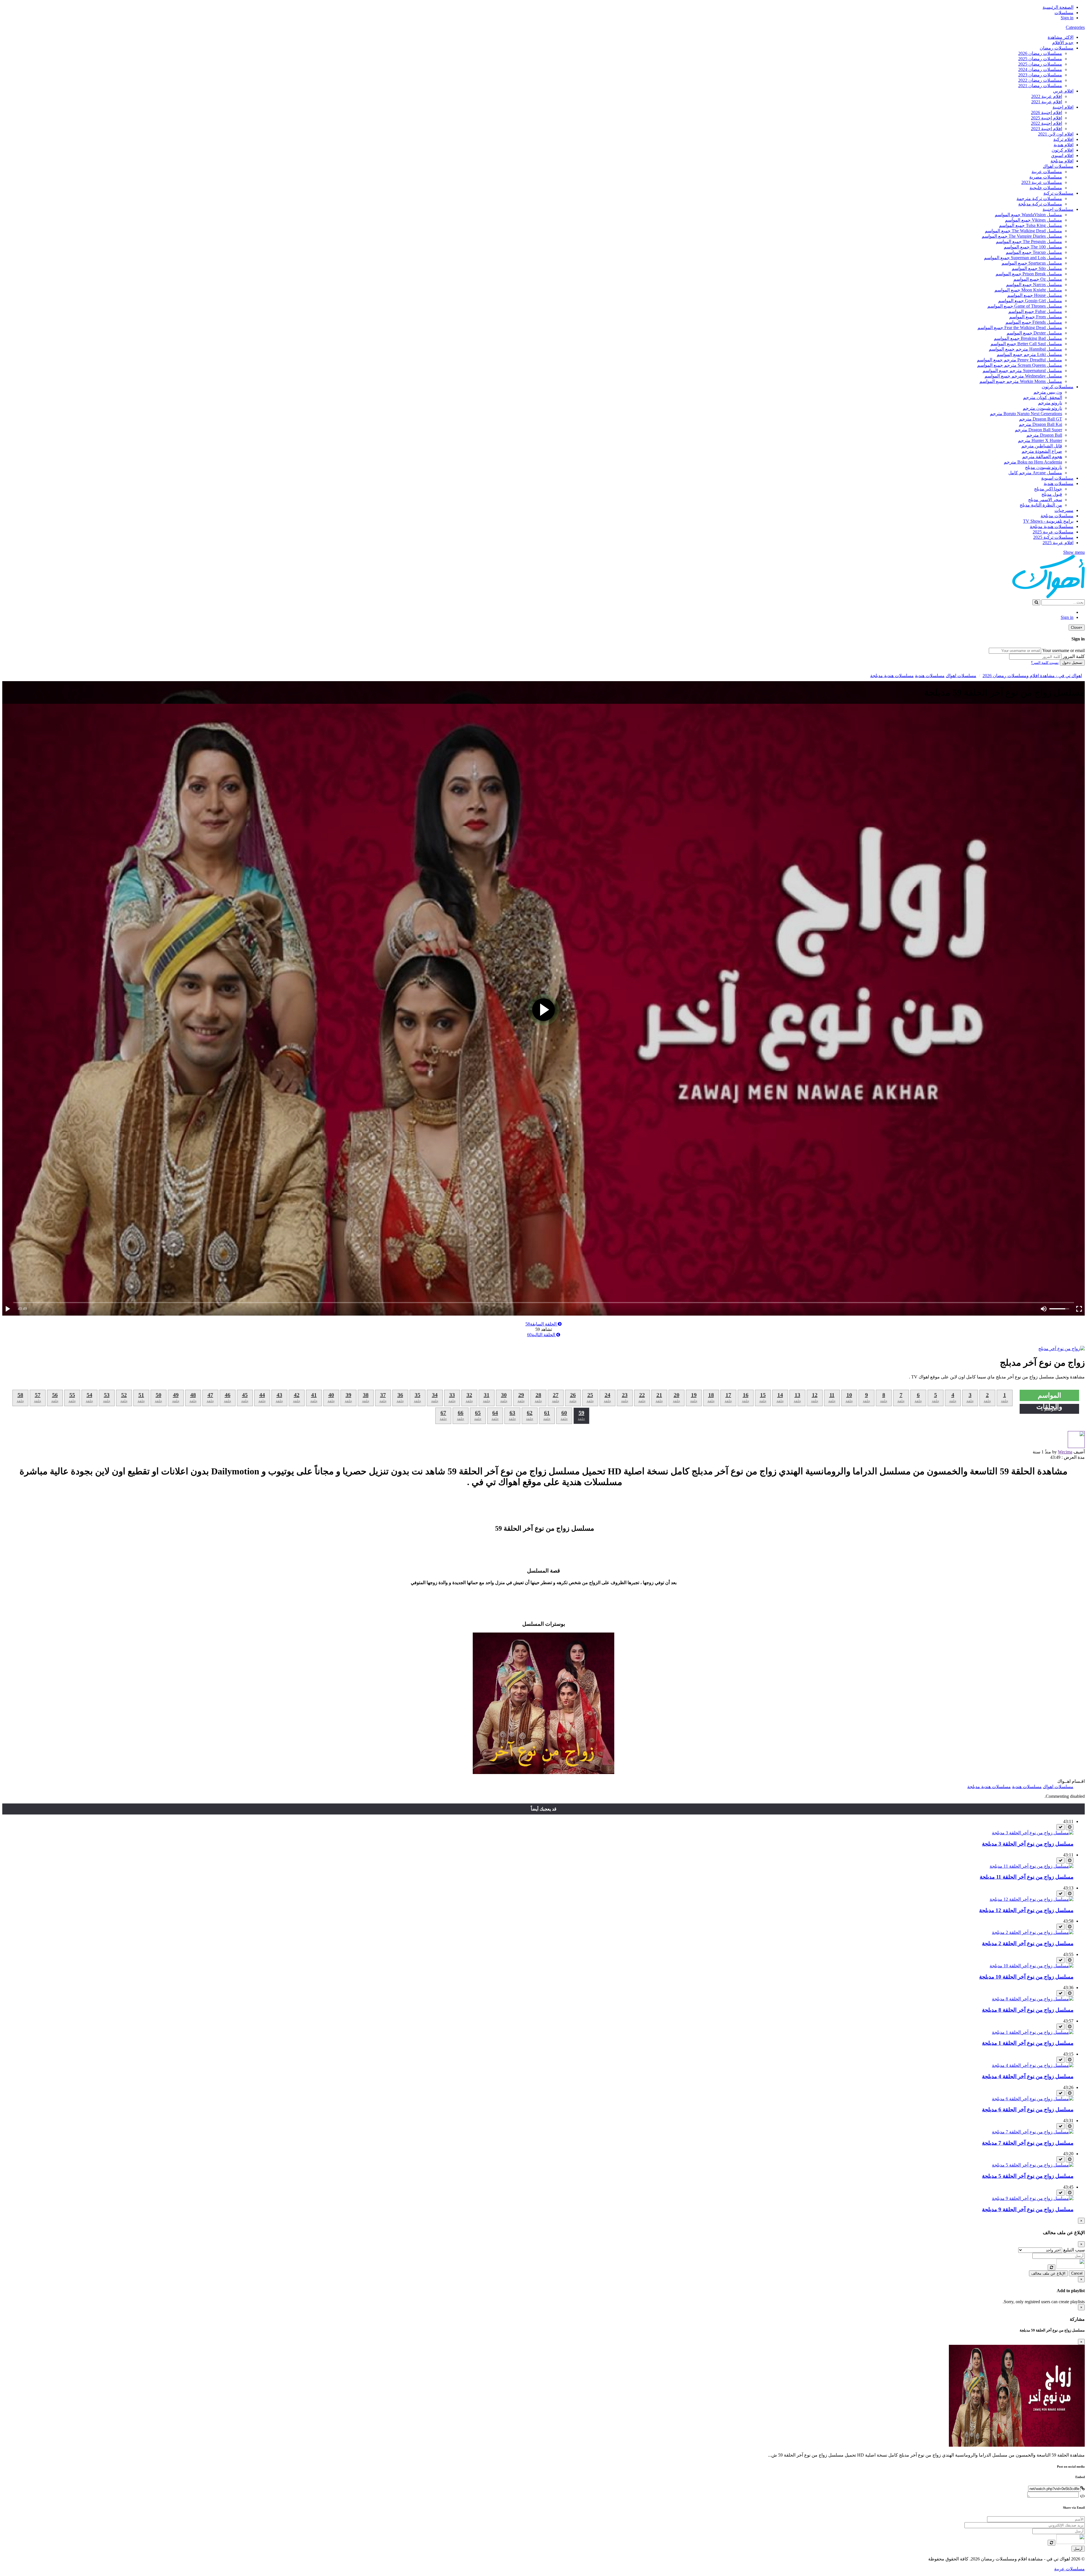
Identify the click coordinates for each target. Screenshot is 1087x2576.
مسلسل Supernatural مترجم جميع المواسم (1022, 371)
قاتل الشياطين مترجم (1042, 446)
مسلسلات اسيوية (1057, 478)
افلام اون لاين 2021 (1056, 134)
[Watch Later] (1070, 1827)
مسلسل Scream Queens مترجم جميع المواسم (1020, 365)
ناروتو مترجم (1050, 403)
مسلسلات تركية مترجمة (1039, 199)
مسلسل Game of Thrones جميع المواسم (1025, 306)
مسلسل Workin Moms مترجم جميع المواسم (1021, 381)
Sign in (1067, 18)
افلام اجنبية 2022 (1047, 123)
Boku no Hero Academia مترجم (1033, 462)
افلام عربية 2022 (1047, 96)
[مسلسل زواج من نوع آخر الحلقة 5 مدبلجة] (1033, 2165)
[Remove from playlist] (1061, 1827)
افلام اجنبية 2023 (1047, 129)
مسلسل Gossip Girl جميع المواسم (1030, 301)
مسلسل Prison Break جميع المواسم (1029, 274)
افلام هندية (1064, 145)
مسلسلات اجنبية (1058, 209)
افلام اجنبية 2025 (1047, 118)
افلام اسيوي (1062, 155)
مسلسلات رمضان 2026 (1040, 53)
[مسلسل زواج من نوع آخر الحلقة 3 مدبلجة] (1033, 1833)
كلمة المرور (1074, 656)
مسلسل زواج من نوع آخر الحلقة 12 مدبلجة (1026, 1910)
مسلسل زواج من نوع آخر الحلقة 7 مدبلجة (1028, 2143)
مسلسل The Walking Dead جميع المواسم (1023, 231)
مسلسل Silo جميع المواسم (1037, 268)
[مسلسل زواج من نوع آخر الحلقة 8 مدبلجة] (1033, 1999)
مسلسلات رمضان (1057, 48)
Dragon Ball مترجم (1044, 435)
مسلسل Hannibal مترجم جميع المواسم (1025, 349)
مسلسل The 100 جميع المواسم (1033, 247)
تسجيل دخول (1072, 663)
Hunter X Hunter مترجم (1040, 440)
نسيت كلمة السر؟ (1045, 663)
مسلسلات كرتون (1058, 387)
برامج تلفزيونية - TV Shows (1048, 521)
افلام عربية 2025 (1058, 543)
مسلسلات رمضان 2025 (1040, 59)
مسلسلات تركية (1058, 193)
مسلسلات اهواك (1058, 166)
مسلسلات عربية (1047, 172)
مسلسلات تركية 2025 (1053, 537)
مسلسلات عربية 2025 (1053, 532)
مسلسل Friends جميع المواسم (1034, 322)
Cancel (1077, 2273)
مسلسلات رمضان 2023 (1040, 75)
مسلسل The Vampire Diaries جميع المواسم (1022, 236)
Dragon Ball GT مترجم (1041, 419)
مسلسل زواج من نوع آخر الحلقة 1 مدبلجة (1028, 2043)
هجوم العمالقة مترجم (1042, 457)
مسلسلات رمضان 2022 (1040, 80)
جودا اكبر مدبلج (1048, 489)
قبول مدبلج (1052, 494)
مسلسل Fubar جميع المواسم (1035, 311)
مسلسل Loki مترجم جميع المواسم (1029, 354)
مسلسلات (1064, 13)
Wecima (1065, 1452)
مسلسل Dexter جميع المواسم (1034, 333)
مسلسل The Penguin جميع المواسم (1029, 242)
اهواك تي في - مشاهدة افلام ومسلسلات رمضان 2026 (1032, 676)
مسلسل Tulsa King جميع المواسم (1031, 225)
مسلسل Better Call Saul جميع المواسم (1026, 344)
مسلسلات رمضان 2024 (1040, 69)
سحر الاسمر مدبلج (1045, 500)
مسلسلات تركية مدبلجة (1040, 204)
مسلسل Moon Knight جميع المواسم (1028, 290)
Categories (1075, 27)
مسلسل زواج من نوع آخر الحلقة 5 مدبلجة (1028, 2176)
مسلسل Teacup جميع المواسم (1034, 252)
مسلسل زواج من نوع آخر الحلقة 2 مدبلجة (1028, 1943)
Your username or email (1064, 650)
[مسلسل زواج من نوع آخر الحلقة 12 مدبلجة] (1032, 1899)
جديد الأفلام (1063, 43)
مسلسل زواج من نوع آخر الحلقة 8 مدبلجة (1028, 2010)
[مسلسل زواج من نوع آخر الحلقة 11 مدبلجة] (1032, 1866)
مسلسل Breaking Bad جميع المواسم (1028, 338)
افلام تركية (1063, 139)
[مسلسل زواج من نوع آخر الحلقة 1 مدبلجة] (1033, 2032)
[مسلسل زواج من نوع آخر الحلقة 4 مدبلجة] (1033, 2065)
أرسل (1078, 2549)
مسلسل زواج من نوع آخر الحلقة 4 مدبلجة (1028, 2076)
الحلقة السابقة (542, 1324)
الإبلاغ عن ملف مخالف (1048, 2273)
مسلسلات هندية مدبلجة (1052, 526)
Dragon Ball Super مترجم (1038, 430)
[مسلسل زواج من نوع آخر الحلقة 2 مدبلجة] (1033, 1932)
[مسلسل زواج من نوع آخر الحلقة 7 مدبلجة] (1033, 2132)
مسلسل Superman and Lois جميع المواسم (1023, 258)
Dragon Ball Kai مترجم (1040, 424)
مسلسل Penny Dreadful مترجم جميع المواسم (1019, 360)
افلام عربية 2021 (1047, 102)
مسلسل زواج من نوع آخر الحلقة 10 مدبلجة (1026, 1977)
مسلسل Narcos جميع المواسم (1034, 285)
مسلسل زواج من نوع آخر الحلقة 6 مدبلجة (1028, 2110)
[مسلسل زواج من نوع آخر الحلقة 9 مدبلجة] (1033, 2198)
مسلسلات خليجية (1046, 188)
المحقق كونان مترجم (1043, 397)
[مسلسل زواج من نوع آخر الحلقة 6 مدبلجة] (1033, 2099)
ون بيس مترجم (1048, 392)
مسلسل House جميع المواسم (1035, 295)
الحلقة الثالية (542, 1335)
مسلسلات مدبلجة (1057, 516)
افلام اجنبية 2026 (1047, 112)
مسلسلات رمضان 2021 (1040, 86)
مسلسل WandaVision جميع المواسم (1028, 215)
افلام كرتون (1063, 150)
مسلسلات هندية (1059, 483)
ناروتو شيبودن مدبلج (1044, 467)
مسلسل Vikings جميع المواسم (1033, 220)
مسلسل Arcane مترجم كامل (1035, 473)
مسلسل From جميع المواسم (1036, 317)
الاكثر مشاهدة (1061, 37)
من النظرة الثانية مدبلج (1041, 505)
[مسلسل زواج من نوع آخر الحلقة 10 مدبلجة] (1032, 1966)
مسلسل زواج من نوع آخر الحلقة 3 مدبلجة (1028, 1844)
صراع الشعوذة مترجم (1042, 451)
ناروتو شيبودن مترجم (1042, 408)
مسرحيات (1064, 510)
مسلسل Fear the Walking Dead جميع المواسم (1020, 328)
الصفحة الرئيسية (1058, 7)
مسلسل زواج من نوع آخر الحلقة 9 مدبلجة (1028, 2209)
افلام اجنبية (1063, 107)
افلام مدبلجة (1062, 161)
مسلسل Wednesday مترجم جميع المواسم (1023, 376)
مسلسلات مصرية (1046, 177)
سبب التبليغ (1074, 2250)
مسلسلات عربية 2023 (1042, 182)
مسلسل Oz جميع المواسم (1038, 279)
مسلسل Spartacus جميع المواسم (1032, 263)
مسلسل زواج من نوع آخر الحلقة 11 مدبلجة (1027, 1877)
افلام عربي (1063, 91)
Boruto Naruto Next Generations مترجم (1026, 414)
